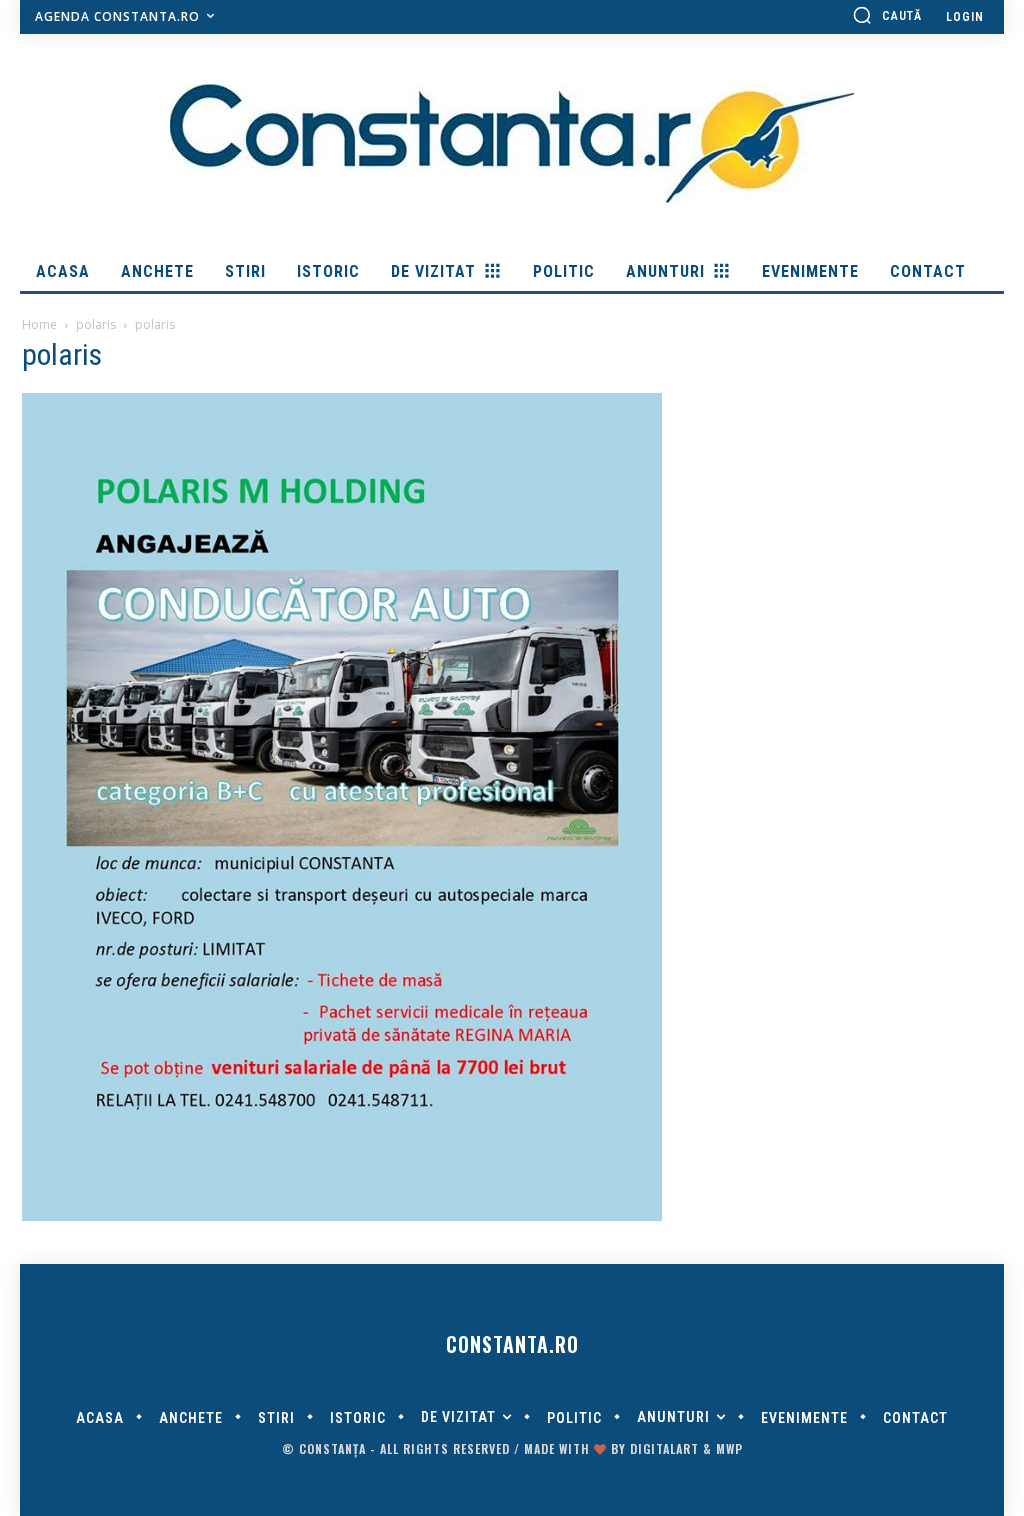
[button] (887, 15)
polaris (96, 324)
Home (39, 324)
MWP (729, 1448)
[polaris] (342, 1216)
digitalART (664, 1448)
